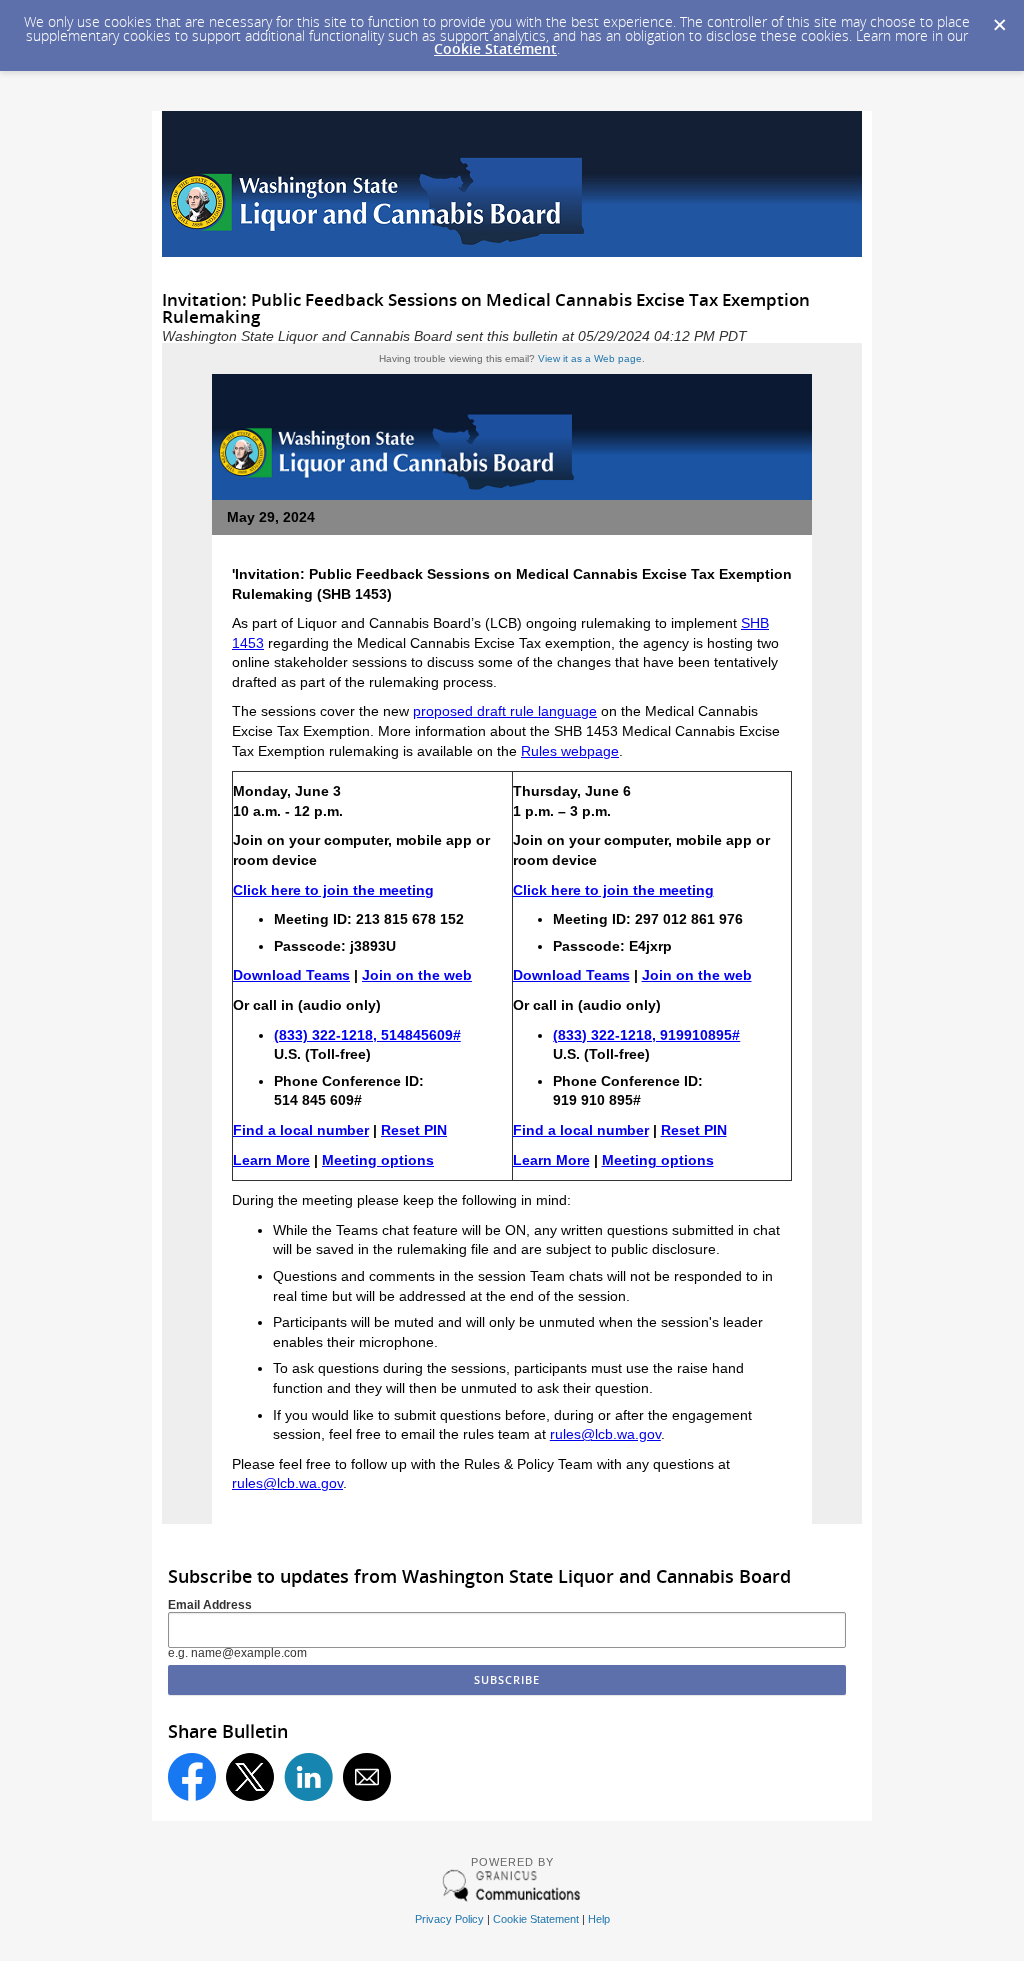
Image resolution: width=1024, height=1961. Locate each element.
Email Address (210, 1605)
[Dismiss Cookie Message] (999, 19)
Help (599, 1919)
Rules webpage (570, 751)
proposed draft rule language (505, 711)
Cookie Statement (495, 48)
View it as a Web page (590, 358)
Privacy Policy (449, 1919)
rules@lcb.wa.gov (605, 1434)
